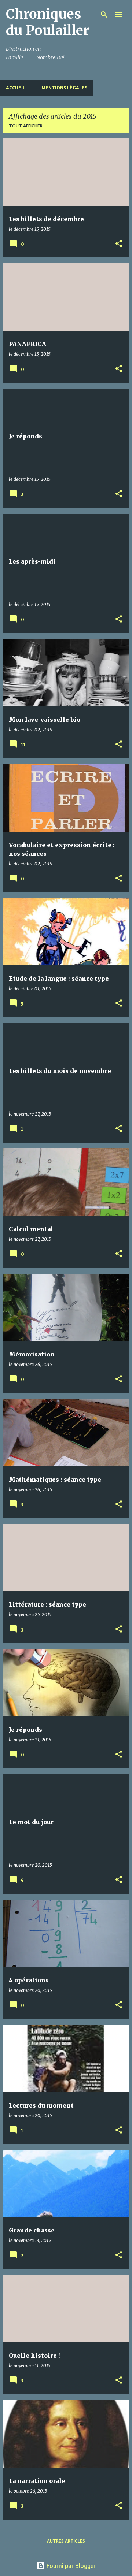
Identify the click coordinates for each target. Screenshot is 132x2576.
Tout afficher (26, 126)
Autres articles (66, 2541)
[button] (119, 244)
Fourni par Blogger (70, 2566)
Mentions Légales (64, 88)
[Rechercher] (104, 15)
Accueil (16, 88)
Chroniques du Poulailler (47, 22)
